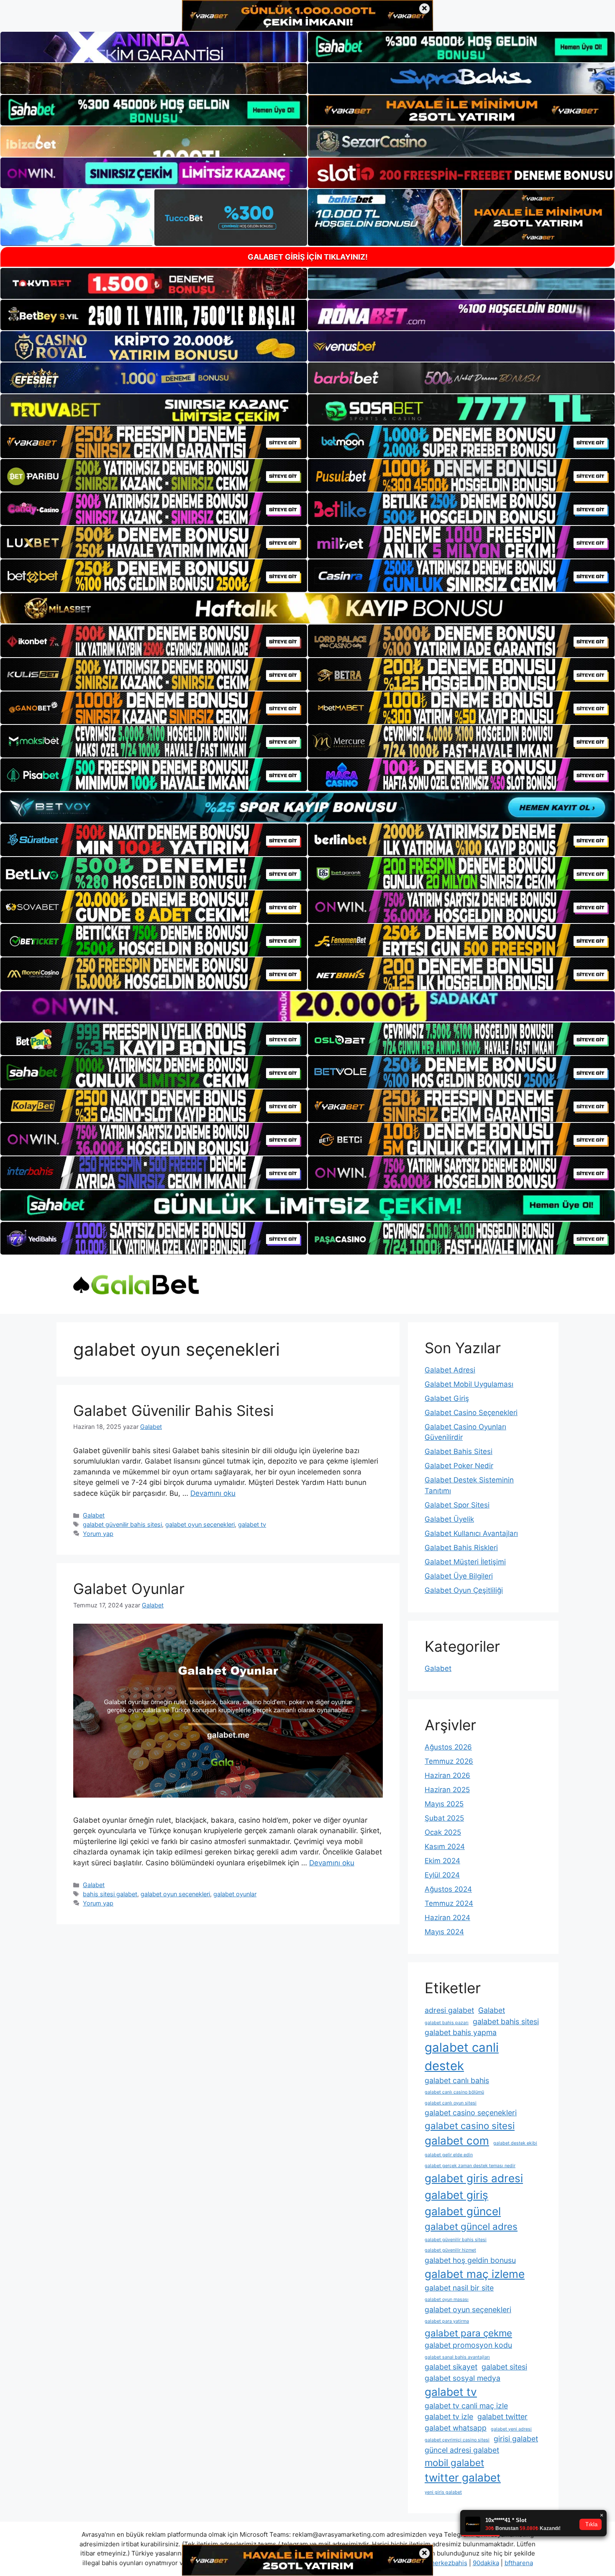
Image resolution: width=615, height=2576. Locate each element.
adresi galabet (449, 2010)
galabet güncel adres (471, 2226)
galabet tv (252, 1524)
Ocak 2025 (443, 1832)
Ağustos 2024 (448, 1889)
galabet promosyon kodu (468, 2345)
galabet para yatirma (447, 2321)
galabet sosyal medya (463, 2378)
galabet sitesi (504, 2367)
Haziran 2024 (447, 1918)
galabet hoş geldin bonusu (470, 2260)
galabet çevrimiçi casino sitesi (457, 2440)
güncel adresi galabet (462, 2450)
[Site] (154, 442)
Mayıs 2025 (444, 1804)
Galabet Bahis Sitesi (459, 1451)
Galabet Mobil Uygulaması (469, 1384)
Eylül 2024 (442, 1875)
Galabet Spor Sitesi (457, 1505)
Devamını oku (213, 1493)
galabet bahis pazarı (447, 2023)
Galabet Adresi (450, 1370)
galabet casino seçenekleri (471, 2113)
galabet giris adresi (474, 2178)
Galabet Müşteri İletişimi (465, 1562)
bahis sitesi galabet (110, 1894)
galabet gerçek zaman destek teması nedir (470, 2166)
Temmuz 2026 (449, 1761)
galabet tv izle (449, 2417)
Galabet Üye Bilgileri (459, 1576)
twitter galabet (463, 2478)
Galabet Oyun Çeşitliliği (464, 1590)
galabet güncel (463, 2211)
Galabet (94, 1515)
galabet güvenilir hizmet (450, 2250)
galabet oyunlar (235, 1894)
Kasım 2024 (445, 1847)
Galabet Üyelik (449, 1519)
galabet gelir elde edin (449, 2155)
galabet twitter (502, 2417)
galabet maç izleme (475, 2274)
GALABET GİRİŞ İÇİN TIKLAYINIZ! (308, 257)
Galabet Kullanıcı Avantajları (471, 1533)
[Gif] (307, 608)
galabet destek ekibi (515, 2143)
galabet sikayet (451, 2367)
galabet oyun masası (447, 2299)
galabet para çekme (468, 2333)
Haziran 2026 (447, 1775)
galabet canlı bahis (457, 2080)
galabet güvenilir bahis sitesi (122, 1524)
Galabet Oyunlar (129, 1589)
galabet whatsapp (456, 2428)
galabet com (457, 2141)
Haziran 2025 (447, 1790)
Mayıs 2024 (444, 1932)
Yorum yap (98, 1534)
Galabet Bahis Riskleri (461, 1548)
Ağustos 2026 (448, 1747)
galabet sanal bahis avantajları (457, 2357)
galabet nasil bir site (459, 2288)
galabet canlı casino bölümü (454, 2092)
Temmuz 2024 (449, 1903)
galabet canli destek (462, 2057)
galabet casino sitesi (470, 2126)
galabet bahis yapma (461, 2032)
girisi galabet (516, 2439)
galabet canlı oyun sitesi (451, 2103)
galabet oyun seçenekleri (200, 1524)
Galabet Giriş (447, 1398)
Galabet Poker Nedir (459, 1466)
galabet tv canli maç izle (466, 2406)
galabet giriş (456, 2195)
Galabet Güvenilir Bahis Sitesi (173, 1410)
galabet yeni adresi (511, 2429)
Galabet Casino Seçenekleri (471, 1413)
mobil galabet (454, 2463)
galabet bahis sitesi (506, 2021)
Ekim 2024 (442, 1861)
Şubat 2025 (444, 1818)
